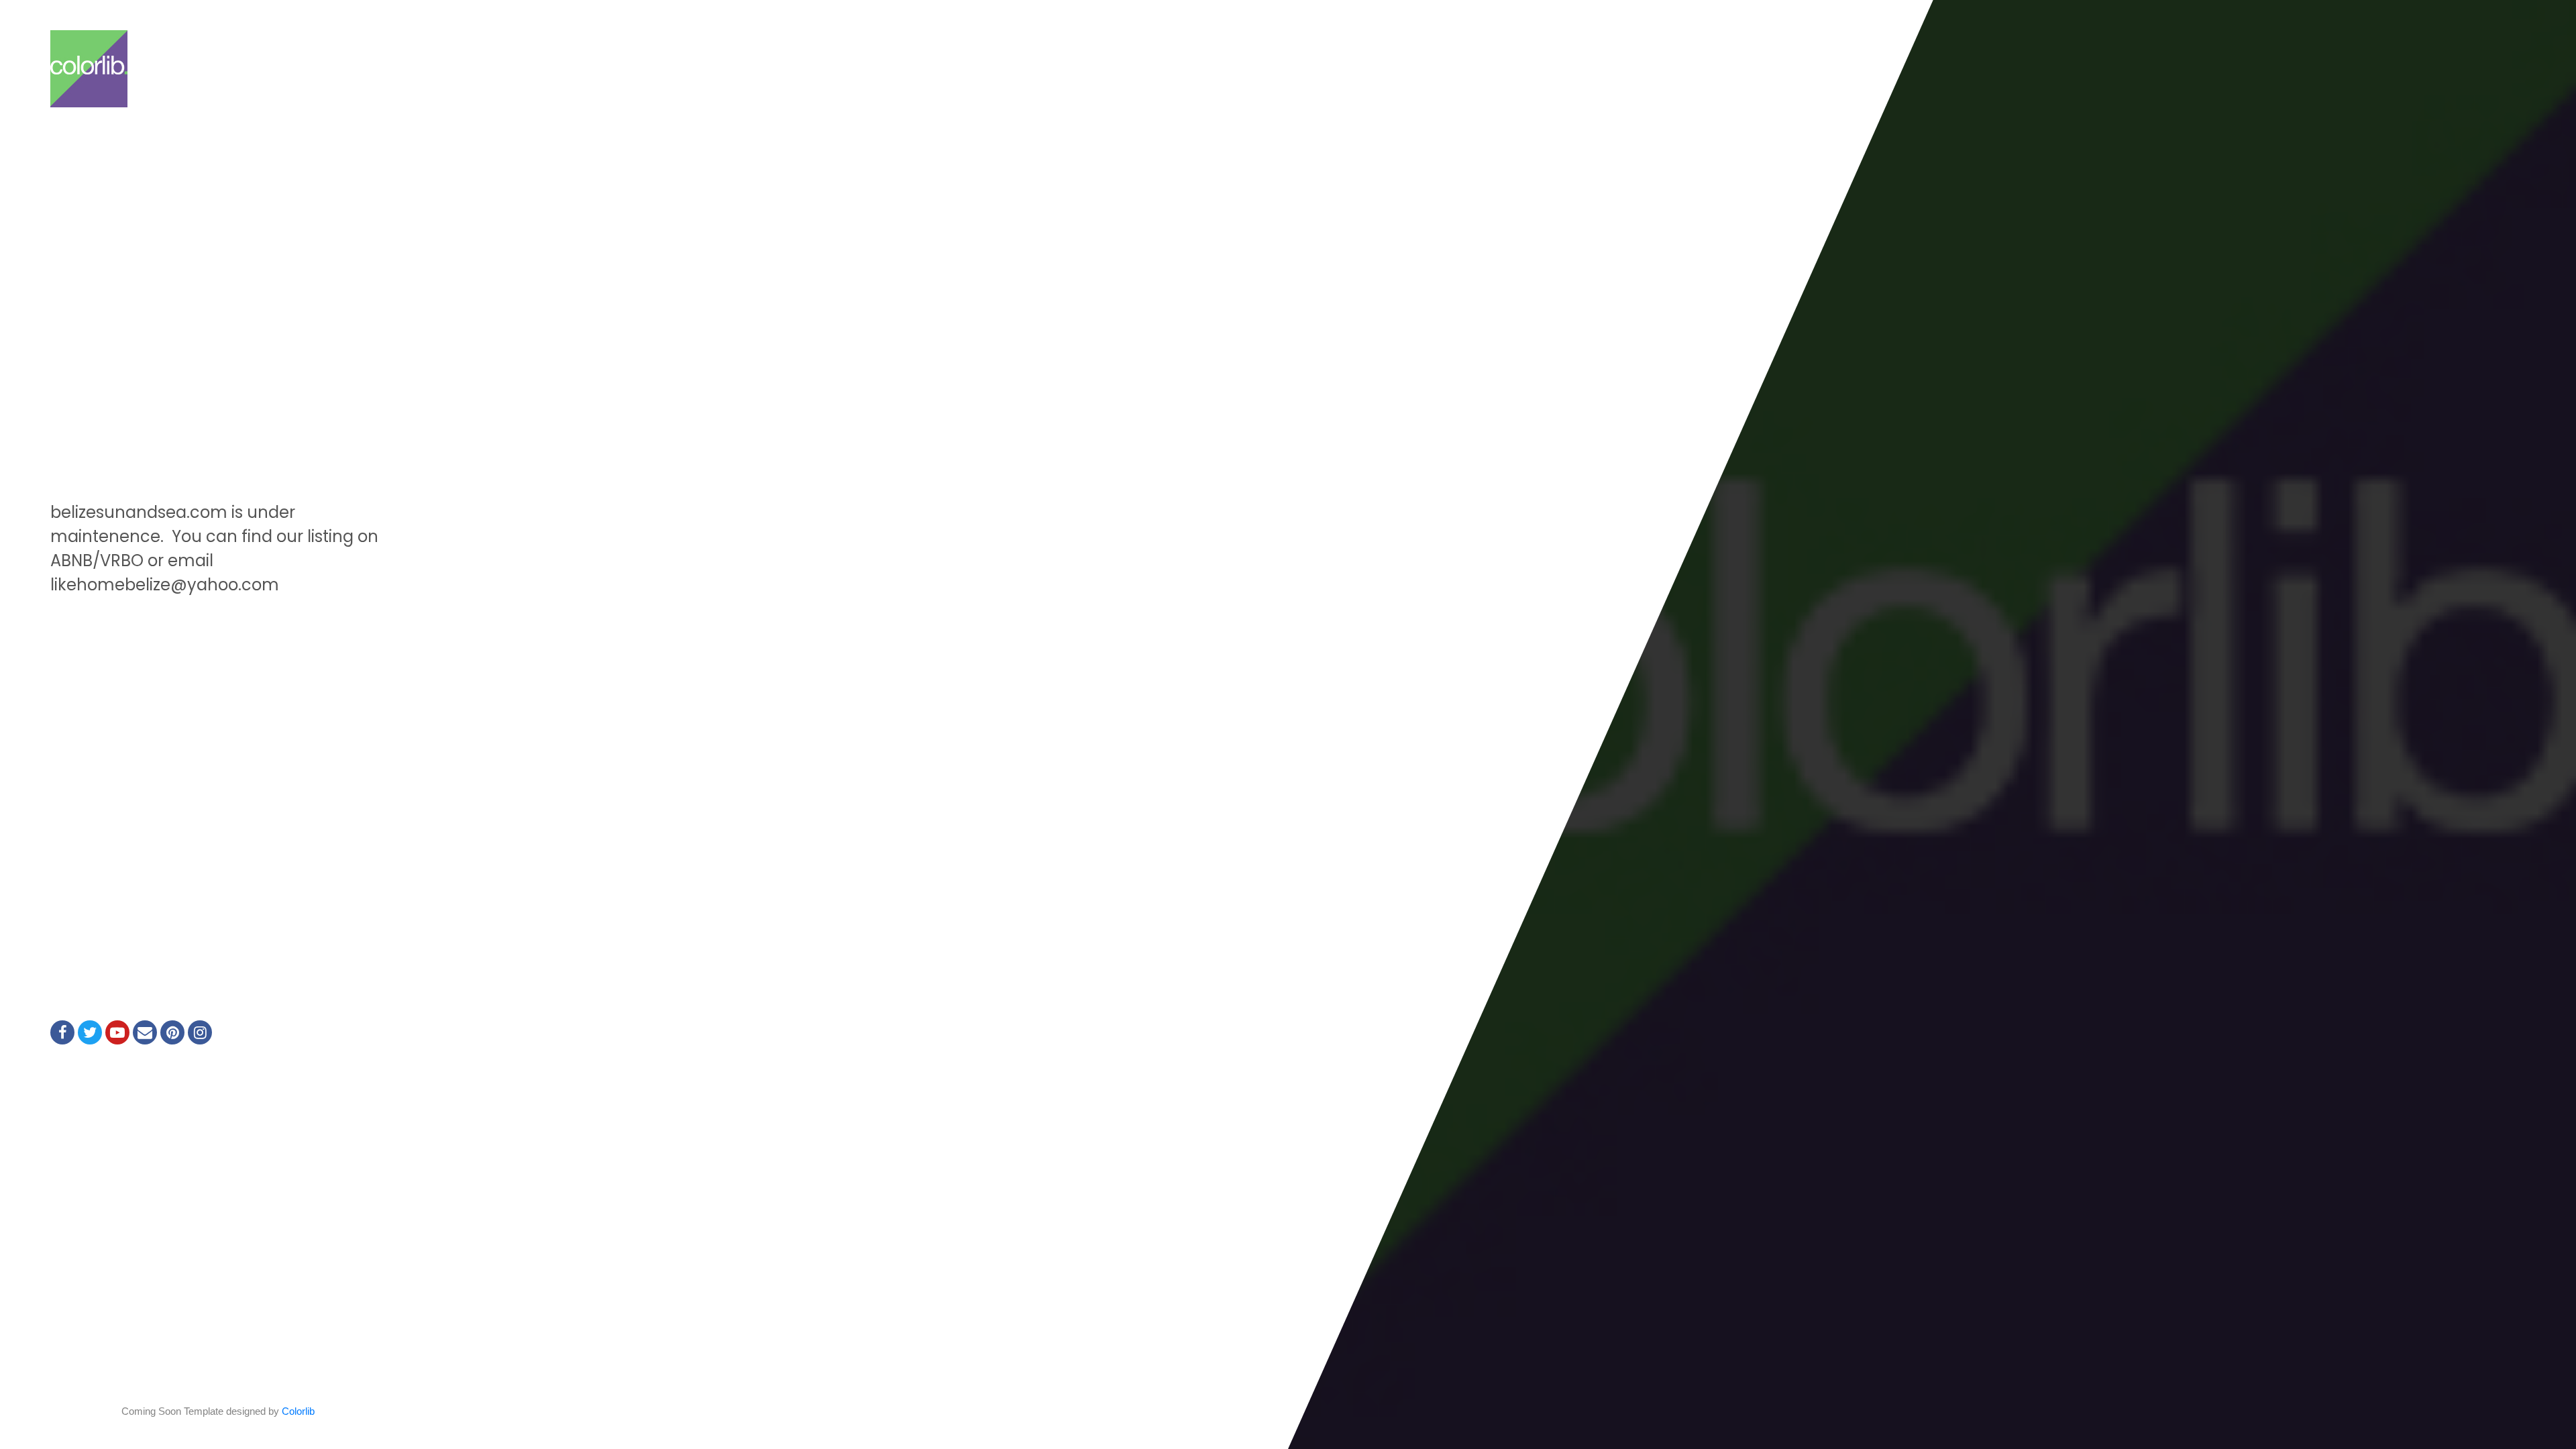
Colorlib (298, 1411)
